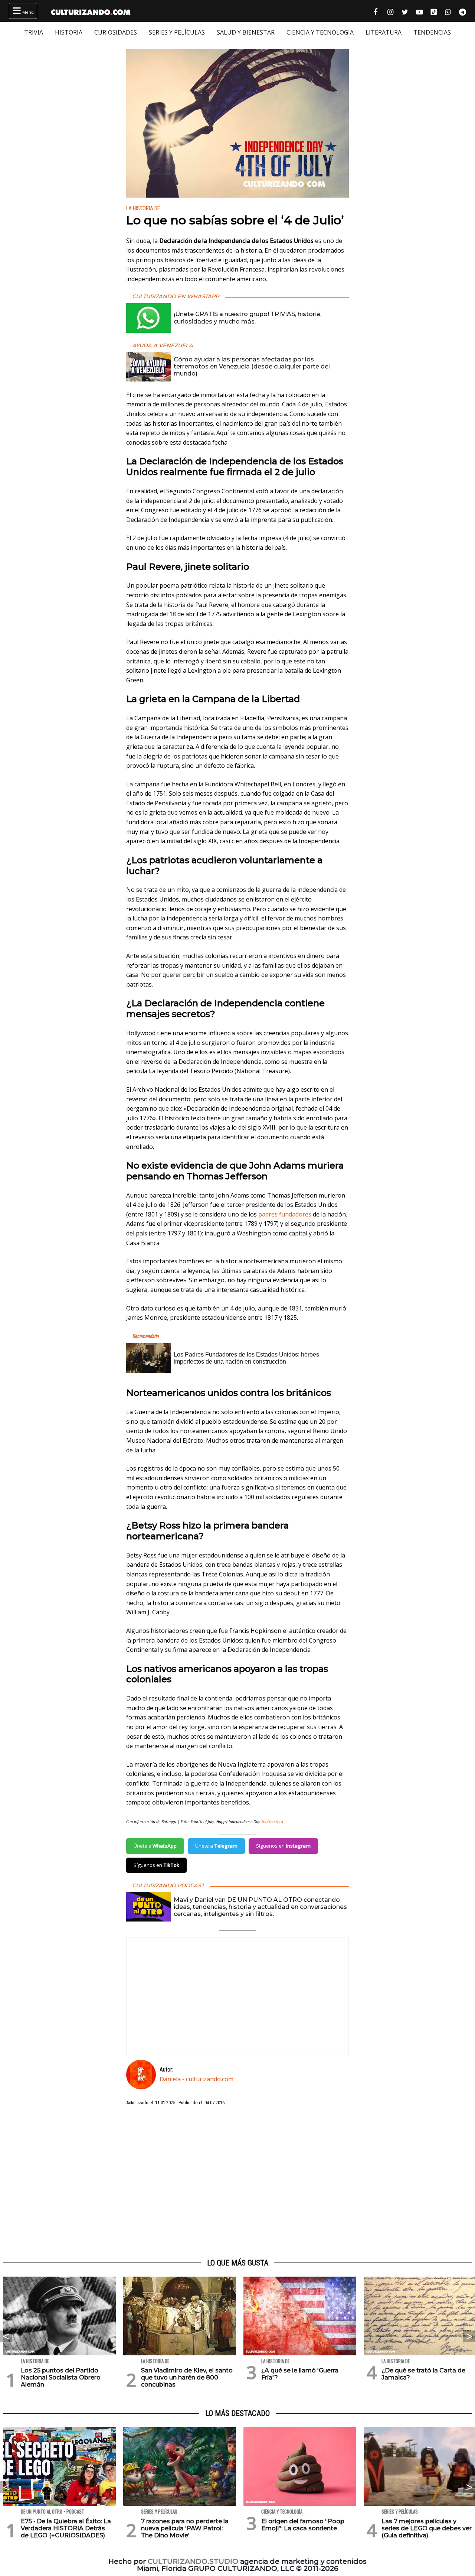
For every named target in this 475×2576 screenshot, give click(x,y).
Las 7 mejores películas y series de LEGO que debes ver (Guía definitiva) (427, 2528)
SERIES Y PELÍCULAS (177, 32)
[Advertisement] (237, 2183)
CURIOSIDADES (116, 32)
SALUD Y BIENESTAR (246, 32)
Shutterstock (272, 1822)
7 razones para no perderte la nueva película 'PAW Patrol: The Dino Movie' (185, 2528)
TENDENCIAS (432, 32)
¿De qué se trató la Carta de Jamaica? (423, 2374)
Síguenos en (283, 1846)
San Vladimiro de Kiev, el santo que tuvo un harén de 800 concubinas (187, 2377)
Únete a (155, 1846)
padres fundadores (285, 1214)
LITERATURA (384, 32)
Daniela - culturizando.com (196, 2079)
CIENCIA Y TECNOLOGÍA (320, 32)
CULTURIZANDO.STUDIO (193, 2561)
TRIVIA (34, 32)
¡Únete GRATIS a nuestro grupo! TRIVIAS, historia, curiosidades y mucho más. (248, 318)
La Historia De (143, 209)
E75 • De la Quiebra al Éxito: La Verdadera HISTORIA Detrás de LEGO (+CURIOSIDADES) (66, 2528)
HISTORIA (69, 32)
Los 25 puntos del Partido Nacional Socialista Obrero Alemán (61, 2377)
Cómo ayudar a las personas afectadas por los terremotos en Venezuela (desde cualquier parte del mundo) (252, 366)
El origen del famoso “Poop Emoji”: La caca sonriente (303, 2525)
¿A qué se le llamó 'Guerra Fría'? (300, 2374)
